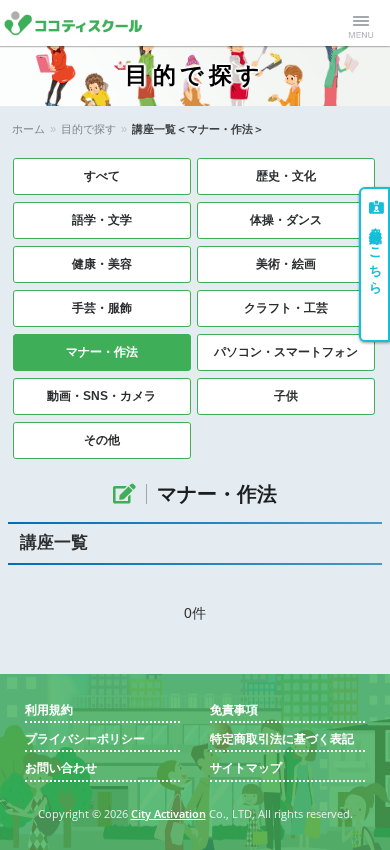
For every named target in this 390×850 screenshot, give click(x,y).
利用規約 (49, 710)
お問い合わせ (61, 768)
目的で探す (88, 129)
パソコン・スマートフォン (286, 352)
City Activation (168, 814)
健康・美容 (102, 264)
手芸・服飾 (102, 308)
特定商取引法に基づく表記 (282, 739)
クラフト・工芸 (286, 308)
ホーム (28, 129)
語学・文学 (102, 220)
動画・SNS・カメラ (101, 396)
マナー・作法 (102, 352)
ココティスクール (82, 23)
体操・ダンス (286, 220)
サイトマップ (246, 768)
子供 (286, 396)
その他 (102, 440)
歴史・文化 (286, 176)
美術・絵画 (286, 264)
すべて (102, 176)
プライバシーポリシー (85, 739)
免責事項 (234, 710)
